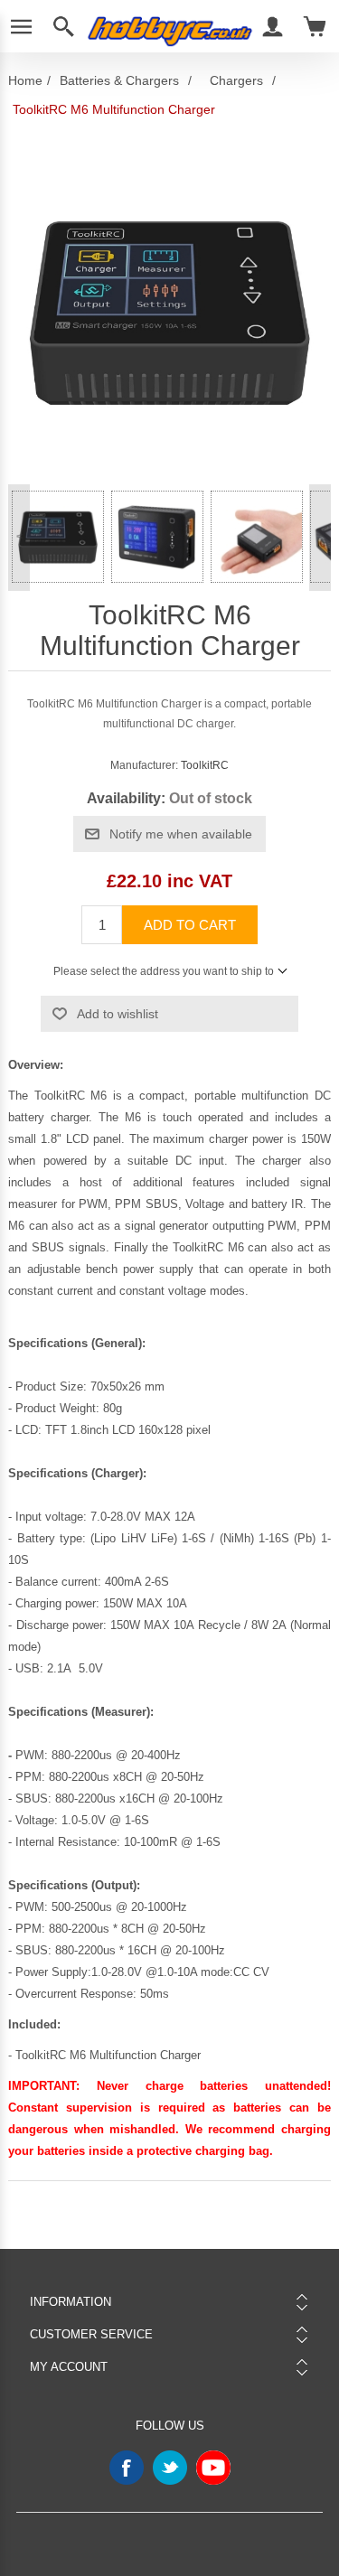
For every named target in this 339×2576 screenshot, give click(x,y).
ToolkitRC (205, 765)
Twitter (170, 2468)
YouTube (213, 2468)
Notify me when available (181, 834)
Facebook (127, 2468)
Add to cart (190, 925)
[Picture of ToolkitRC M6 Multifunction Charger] (58, 537)
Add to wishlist (118, 1014)
